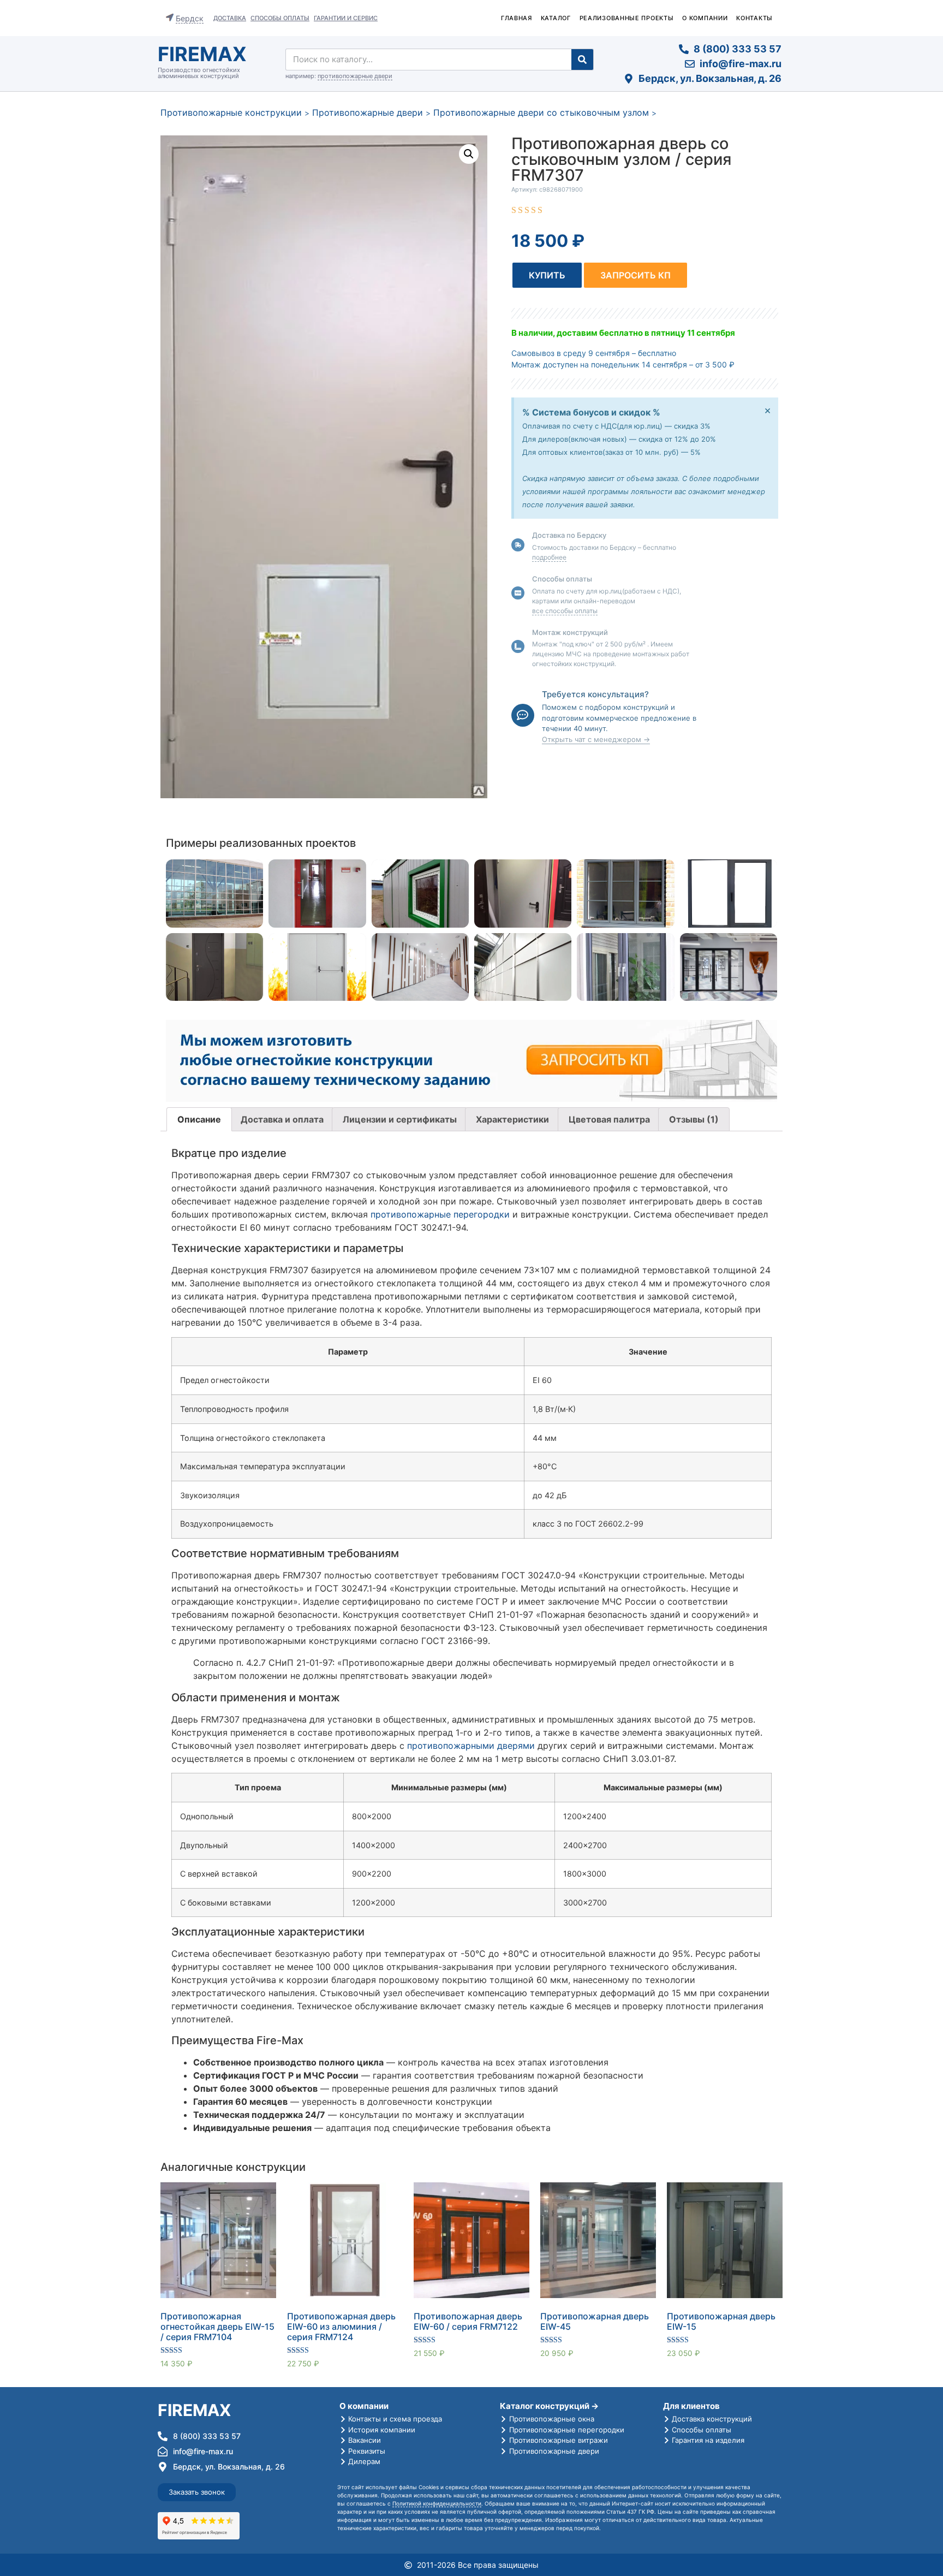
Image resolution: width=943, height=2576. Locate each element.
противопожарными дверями (471, 1746)
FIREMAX (202, 54)
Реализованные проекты (627, 18)
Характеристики (512, 1119)
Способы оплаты (280, 18)
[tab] (199, 1119)
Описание (199, 1119)
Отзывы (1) (694, 1119)
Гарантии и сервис (346, 18)
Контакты (754, 18)
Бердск (190, 18)
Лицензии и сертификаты (400, 1119)
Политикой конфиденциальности (437, 2503)
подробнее (549, 557)
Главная (517, 18)
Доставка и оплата (282, 1119)
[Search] (582, 60)
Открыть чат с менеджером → (596, 739)
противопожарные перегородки (440, 1214)
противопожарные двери (355, 76)
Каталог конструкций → (549, 2406)
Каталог (556, 18)
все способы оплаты (565, 611)
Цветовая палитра (609, 1119)
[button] (547, 275)
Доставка (230, 18)
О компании (705, 18)
